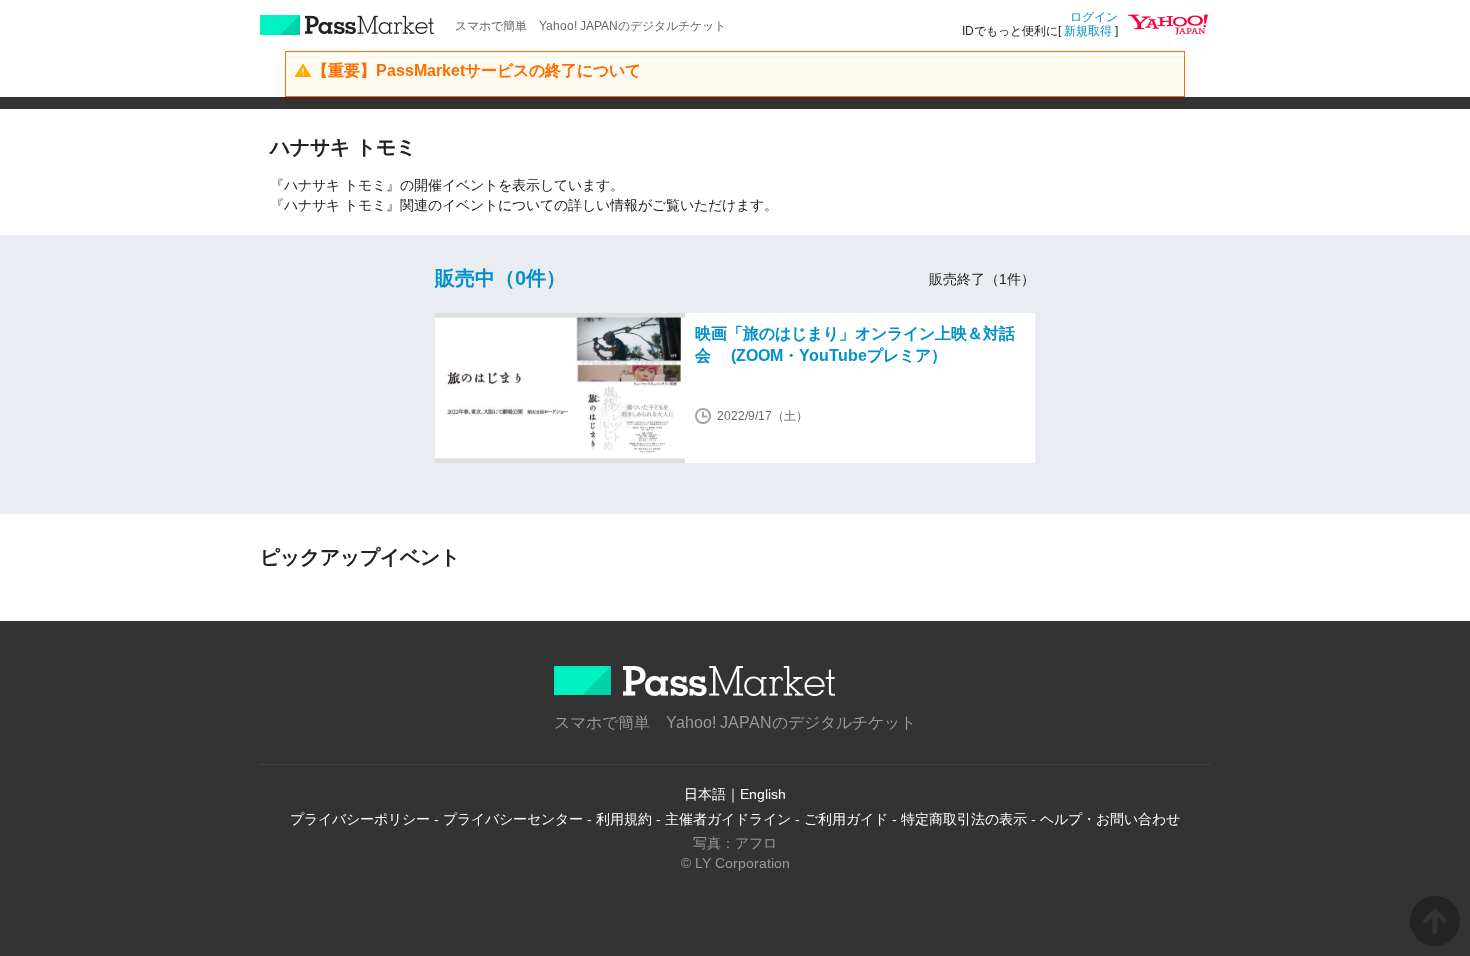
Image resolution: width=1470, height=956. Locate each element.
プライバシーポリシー (360, 819)
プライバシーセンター (513, 819)
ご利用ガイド (846, 819)
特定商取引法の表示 (964, 819)
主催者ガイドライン (728, 819)
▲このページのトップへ (1435, 921)
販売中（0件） (500, 278)
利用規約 (624, 819)
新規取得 (1088, 31)
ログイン (1094, 17)
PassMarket (347, 25)
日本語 (705, 794)
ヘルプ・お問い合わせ (1110, 819)
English (763, 794)
